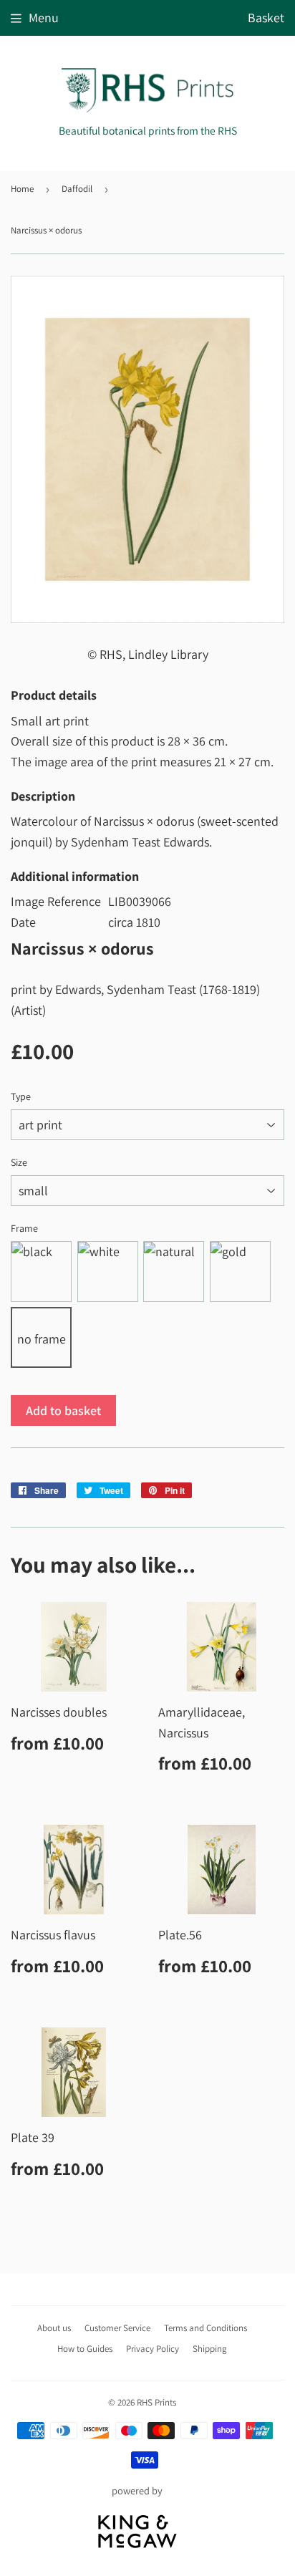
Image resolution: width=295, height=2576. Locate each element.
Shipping (210, 2349)
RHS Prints (156, 2402)
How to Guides (85, 2349)
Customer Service (117, 2328)
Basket (266, 18)
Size (19, 1162)
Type (21, 1096)
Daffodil (77, 189)
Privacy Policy (153, 2349)
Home (22, 189)
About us (54, 2328)
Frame (24, 1228)
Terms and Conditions (205, 2328)
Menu (44, 18)
